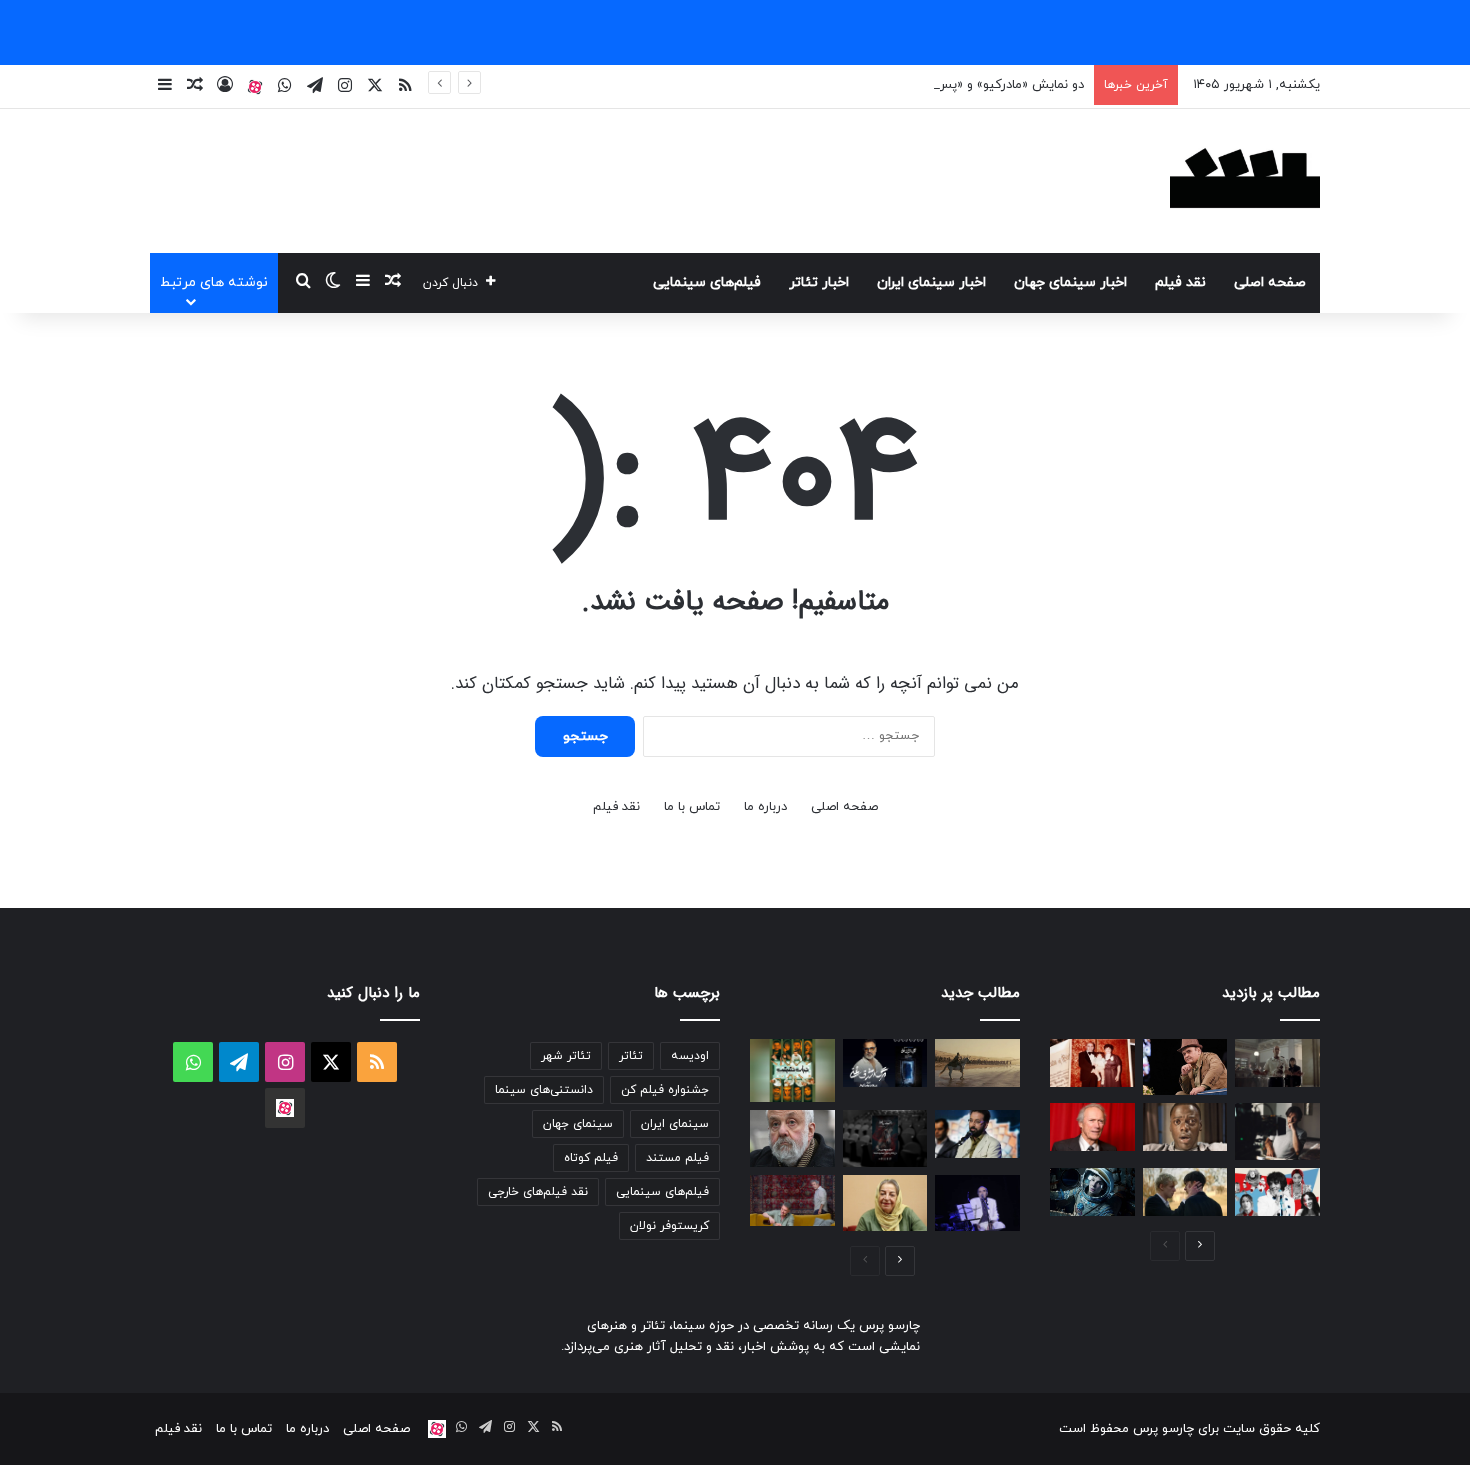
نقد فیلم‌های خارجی (538, 1192)
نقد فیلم (1180, 282)
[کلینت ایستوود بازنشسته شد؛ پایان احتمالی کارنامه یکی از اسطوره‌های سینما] (1092, 1127)
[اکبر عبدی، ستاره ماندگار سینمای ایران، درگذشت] (1185, 1067)
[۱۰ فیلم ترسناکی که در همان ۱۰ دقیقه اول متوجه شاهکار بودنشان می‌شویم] (1185, 1127)
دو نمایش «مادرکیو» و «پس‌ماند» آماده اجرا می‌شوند (944, 85)
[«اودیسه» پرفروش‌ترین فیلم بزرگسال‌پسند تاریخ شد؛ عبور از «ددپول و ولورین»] (977, 1063)
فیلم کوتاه (591, 1158)
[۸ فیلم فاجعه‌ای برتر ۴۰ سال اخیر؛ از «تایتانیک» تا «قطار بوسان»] (1092, 1192)
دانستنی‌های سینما (544, 1090)
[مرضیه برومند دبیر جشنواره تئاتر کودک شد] (885, 1203)
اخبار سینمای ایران (931, 282)
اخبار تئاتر (819, 282)
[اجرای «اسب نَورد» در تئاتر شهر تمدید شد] (885, 1138)
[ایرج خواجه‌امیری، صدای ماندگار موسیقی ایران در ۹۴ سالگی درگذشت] (977, 1203)
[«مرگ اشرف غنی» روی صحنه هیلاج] (885, 1063)
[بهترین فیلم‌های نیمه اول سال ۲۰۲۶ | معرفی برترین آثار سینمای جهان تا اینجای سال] (1277, 1192)
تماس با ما (692, 807)
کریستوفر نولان (669, 1226)
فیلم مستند (677, 1158)
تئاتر (631, 1056)
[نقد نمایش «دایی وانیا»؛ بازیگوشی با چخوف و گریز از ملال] (792, 1200)
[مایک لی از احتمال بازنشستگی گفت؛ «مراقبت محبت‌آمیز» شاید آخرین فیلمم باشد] (792, 1138)
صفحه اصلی (1270, 282)
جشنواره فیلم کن (665, 1090)
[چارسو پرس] (1245, 181)
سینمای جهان (578, 1124)
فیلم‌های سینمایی (707, 282)
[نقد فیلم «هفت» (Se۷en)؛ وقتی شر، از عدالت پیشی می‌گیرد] (1277, 1063)
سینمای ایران (675, 1124)
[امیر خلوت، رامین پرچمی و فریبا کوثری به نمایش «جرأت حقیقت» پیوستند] (792, 1070)
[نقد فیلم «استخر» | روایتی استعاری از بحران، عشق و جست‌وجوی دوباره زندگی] (1277, 1131)
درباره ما (765, 807)
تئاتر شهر (566, 1056)
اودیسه (690, 1056)
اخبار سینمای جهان (1070, 282)
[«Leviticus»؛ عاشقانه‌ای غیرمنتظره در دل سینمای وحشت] (1185, 1192)
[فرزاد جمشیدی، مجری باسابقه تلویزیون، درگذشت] (977, 1134)
